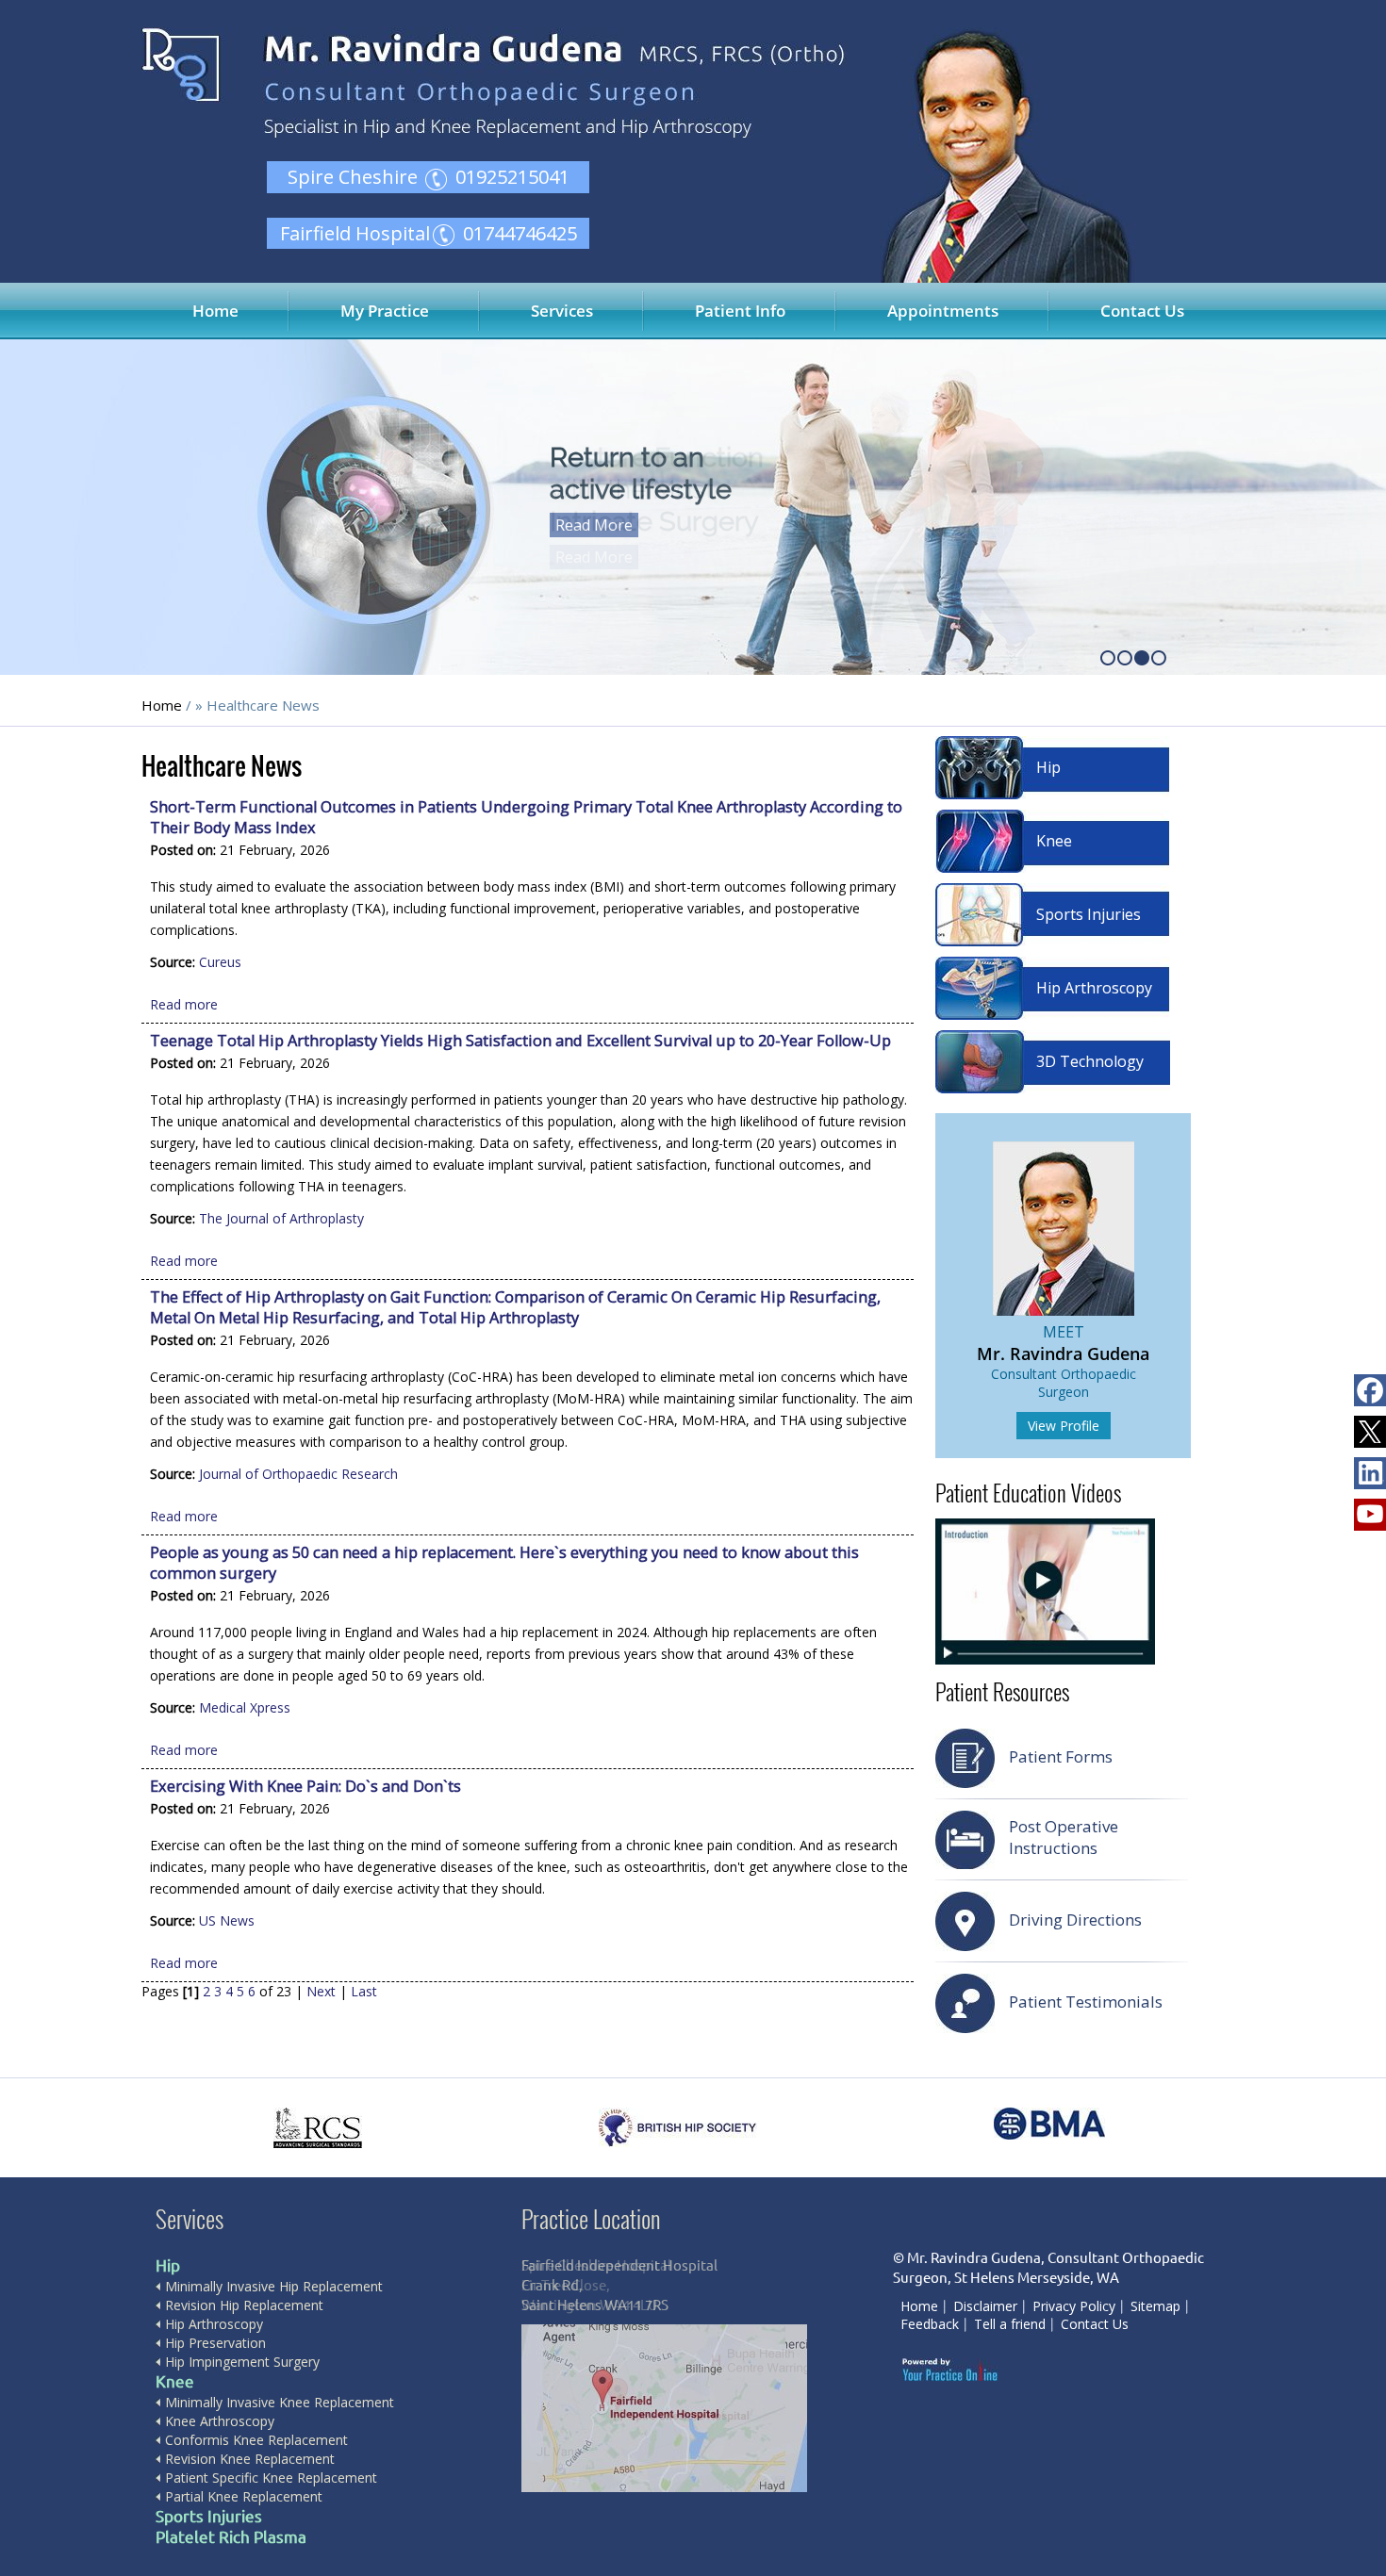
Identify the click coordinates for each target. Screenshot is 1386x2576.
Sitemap (1155, 2306)
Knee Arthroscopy (220, 2421)
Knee (1054, 841)
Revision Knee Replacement (250, 2459)
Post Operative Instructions (1064, 1837)
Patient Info (740, 311)
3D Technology (1090, 1061)
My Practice (385, 311)
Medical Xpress (245, 1707)
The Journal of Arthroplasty (281, 1218)
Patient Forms (1061, 1756)
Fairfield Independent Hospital (619, 2265)
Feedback (930, 2324)
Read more (184, 1004)
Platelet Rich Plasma (231, 2537)
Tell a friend (1010, 2324)
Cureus (220, 962)
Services (562, 311)
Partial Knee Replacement (244, 2496)
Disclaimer (985, 2306)
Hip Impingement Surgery (242, 2362)
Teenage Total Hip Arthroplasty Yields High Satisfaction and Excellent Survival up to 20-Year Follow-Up (520, 1041)
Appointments (943, 311)
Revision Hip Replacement (244, 2305)
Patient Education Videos (1028, 1493)
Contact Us (1142, 311)
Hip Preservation (215, 2343)
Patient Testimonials (1086, 2002)
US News (227, 1920)
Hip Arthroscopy (1094, 988)
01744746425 (520, 233)
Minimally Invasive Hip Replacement (274, 2286)
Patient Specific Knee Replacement (271, 2478)
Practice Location (591, 2218)
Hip (1048, 767)
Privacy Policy (1074, 2306)
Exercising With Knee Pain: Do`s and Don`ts (305, 1786)
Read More (594, 525)
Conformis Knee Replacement (256, 2440)
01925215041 (512, 177)
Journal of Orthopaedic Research (298, 1474)
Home (215, 311)
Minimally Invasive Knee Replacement (280, 2402)
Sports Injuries (1089, 914)
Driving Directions (1075, 1920)
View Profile (1064, 1426)
